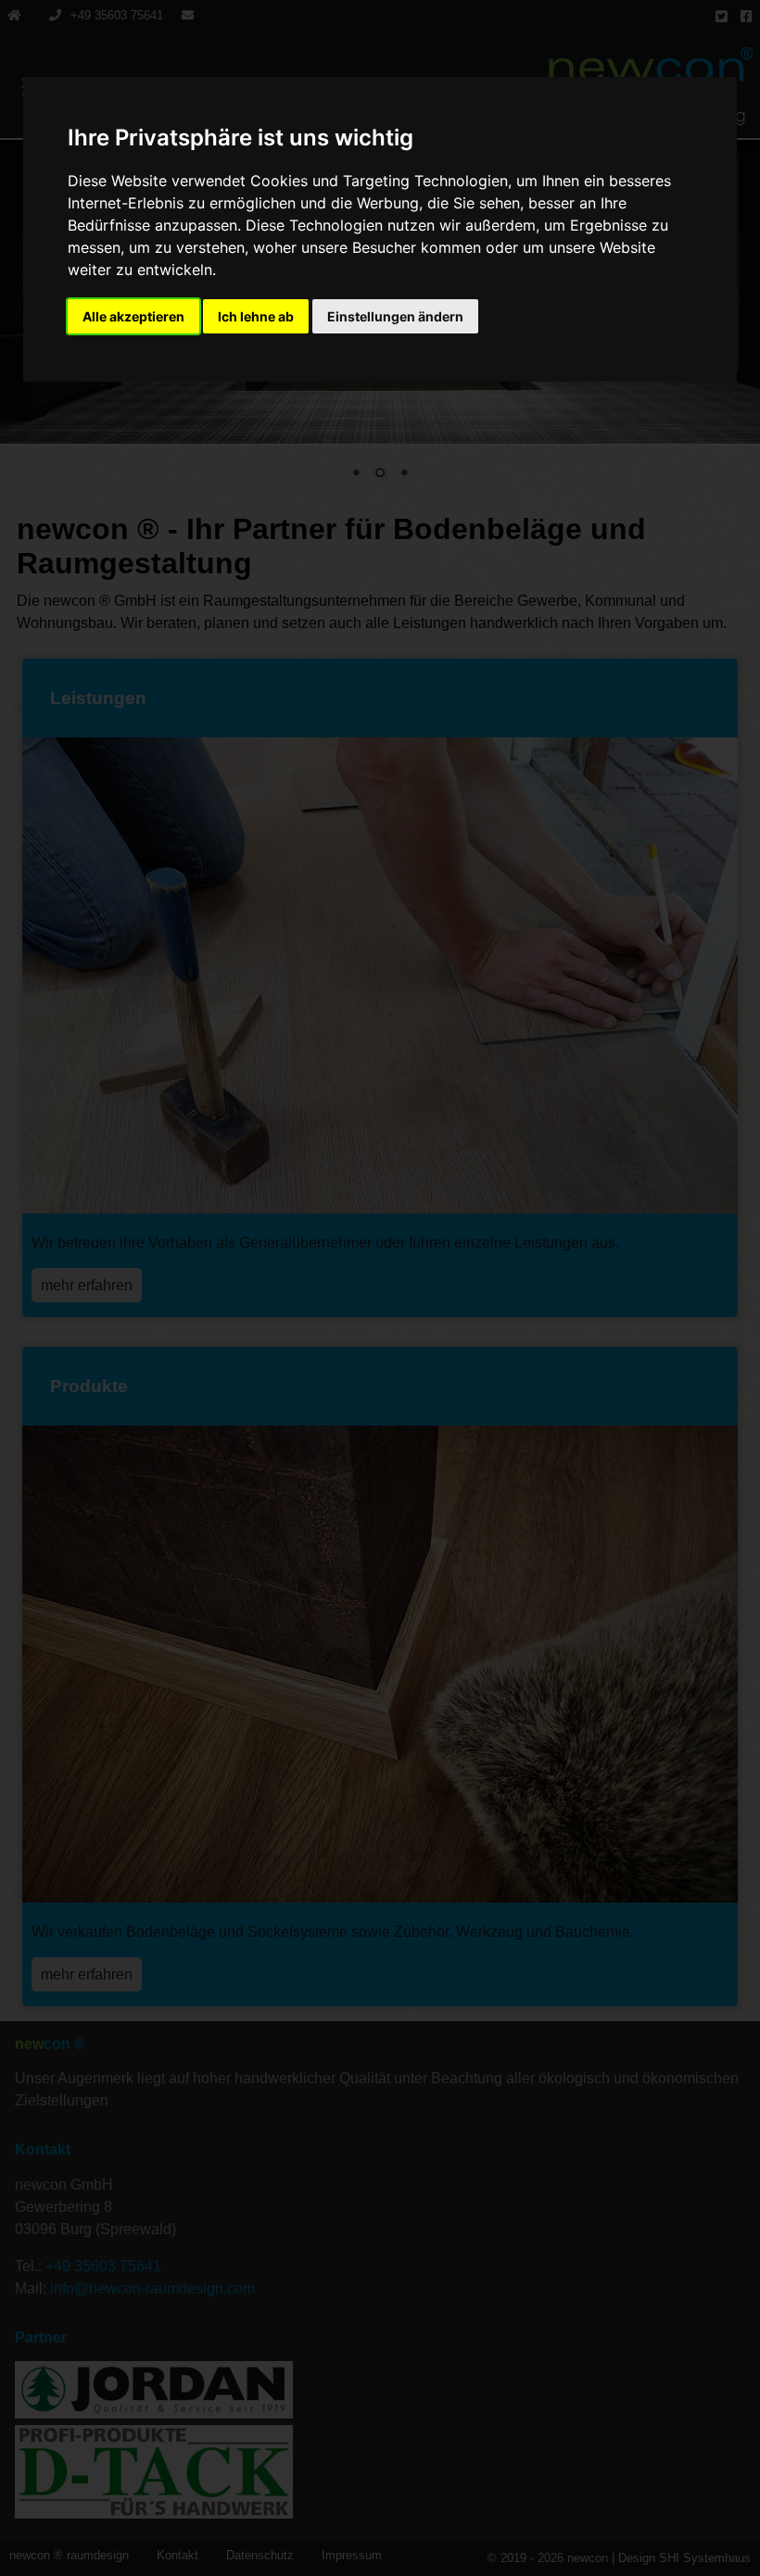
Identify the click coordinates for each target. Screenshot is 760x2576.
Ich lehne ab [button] (256, 316)
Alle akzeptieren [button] (133, 316)
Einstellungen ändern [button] (395, 316)
